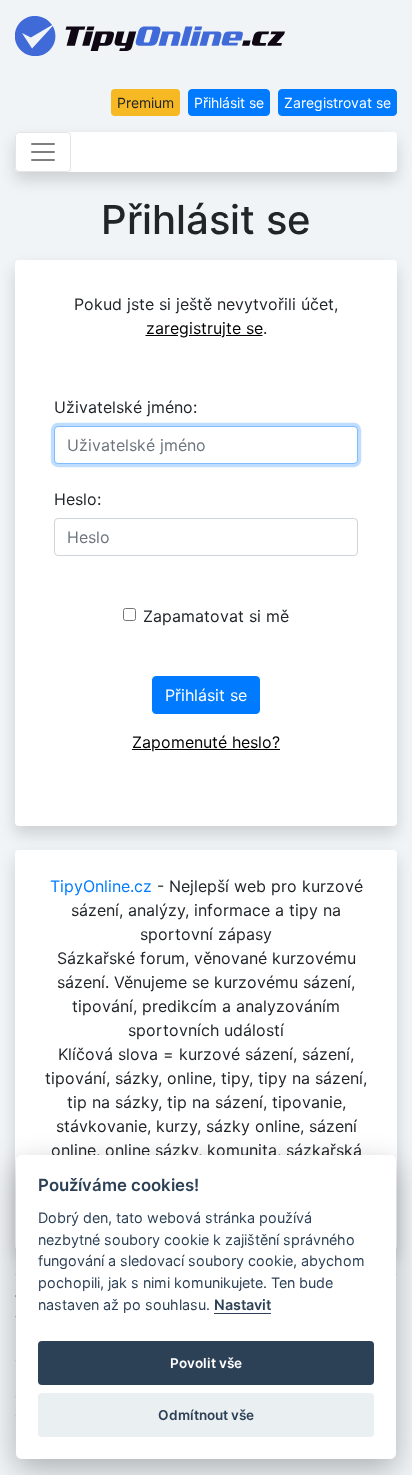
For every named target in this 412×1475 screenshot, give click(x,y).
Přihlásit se (229, 102)
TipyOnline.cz (101, 886)
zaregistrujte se (204, 328)
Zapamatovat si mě (216, 616)
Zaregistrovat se (337, 102)
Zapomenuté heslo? (206, 742)
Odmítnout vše (206, 1415)
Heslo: (77, 499)
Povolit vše (206, 1363)
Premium (145, 102)
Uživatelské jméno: (125, 407)
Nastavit (242, 1304)
